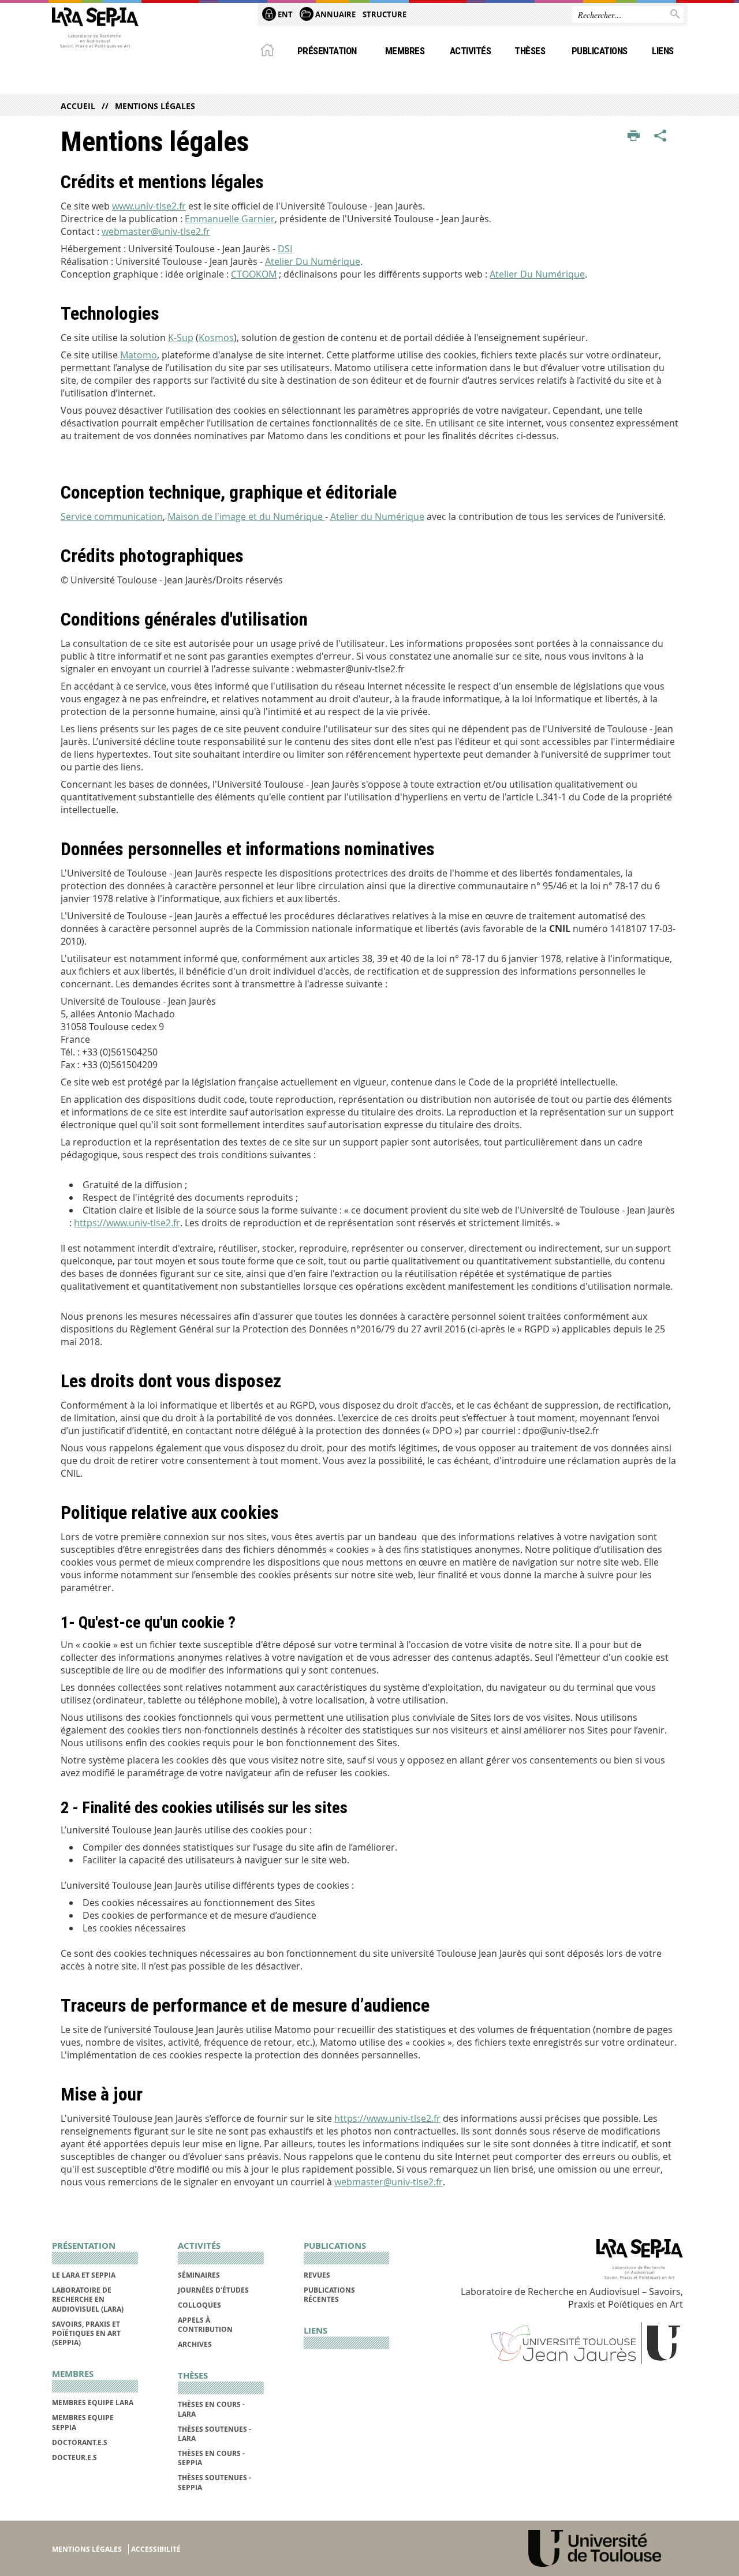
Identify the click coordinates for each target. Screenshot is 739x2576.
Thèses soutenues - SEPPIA (214, 2482)
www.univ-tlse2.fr (149, 206)
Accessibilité (156, 2549)
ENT (284, 14)
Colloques (199, 2305)
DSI (285, 249)
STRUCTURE (385, 14)
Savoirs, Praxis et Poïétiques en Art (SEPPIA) (86, 2334)
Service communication (112, 516)
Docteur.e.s (74, 2457)
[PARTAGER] (660, 136)
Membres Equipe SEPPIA (83, 2422)
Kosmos (216, 338)
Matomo (139, 355)
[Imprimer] (634, 136)
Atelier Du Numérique (313, 261)
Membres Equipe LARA (93, 2403)
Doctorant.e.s (80, 2442)
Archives (195, 2344)
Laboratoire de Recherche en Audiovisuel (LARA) (88, 2300)
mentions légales (155, 106)
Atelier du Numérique (377, 516)
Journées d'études (213, 2290)
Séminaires (199, 2275)
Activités (470, 51)
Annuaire (335, 14)
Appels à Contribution (205, 2325)
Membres (405, 51)
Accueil (78, 106)
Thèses (530, 51)
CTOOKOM (254, 274)
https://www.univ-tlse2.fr (127, 1223)
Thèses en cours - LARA (211, 2409)
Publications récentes (329, 2295)
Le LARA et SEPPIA (84, 2275)
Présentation (327, 51)
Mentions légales (87, 2549)
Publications (600, 51)
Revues (317, 2275)
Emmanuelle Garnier (230, 219)
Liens (663, 51)
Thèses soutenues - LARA (214, 2434)
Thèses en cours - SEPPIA (211, 2458)
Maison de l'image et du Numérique (246, 516)
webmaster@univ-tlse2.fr (156, 231)
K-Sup (181, 338)
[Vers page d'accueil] (95, 31)
